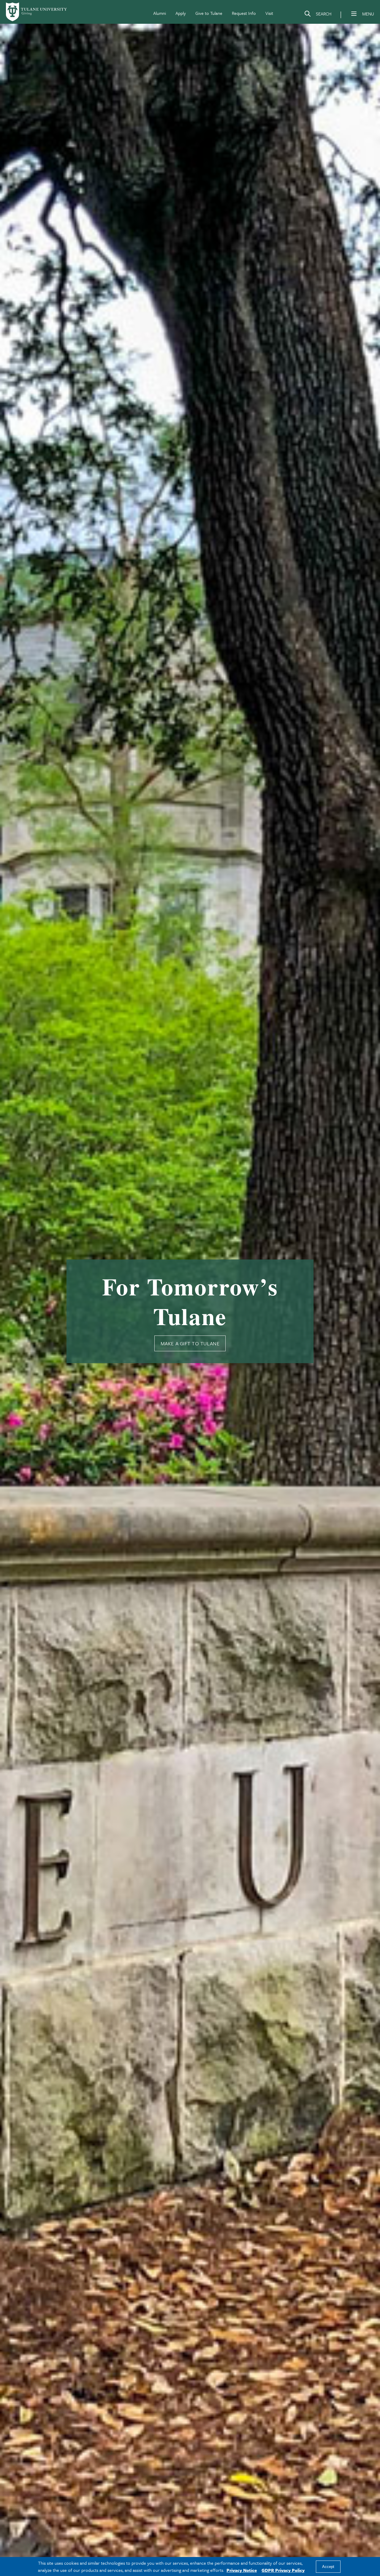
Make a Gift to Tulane (190, 1343)
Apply (181, 13)
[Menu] (354, 14)
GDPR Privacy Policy (283, 2570)
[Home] (37, 12)
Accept (328, 2567)
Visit (269, 13)
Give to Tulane (209, 13)
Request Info (244, 13)
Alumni (160, 13)
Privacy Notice (242, 2570)
